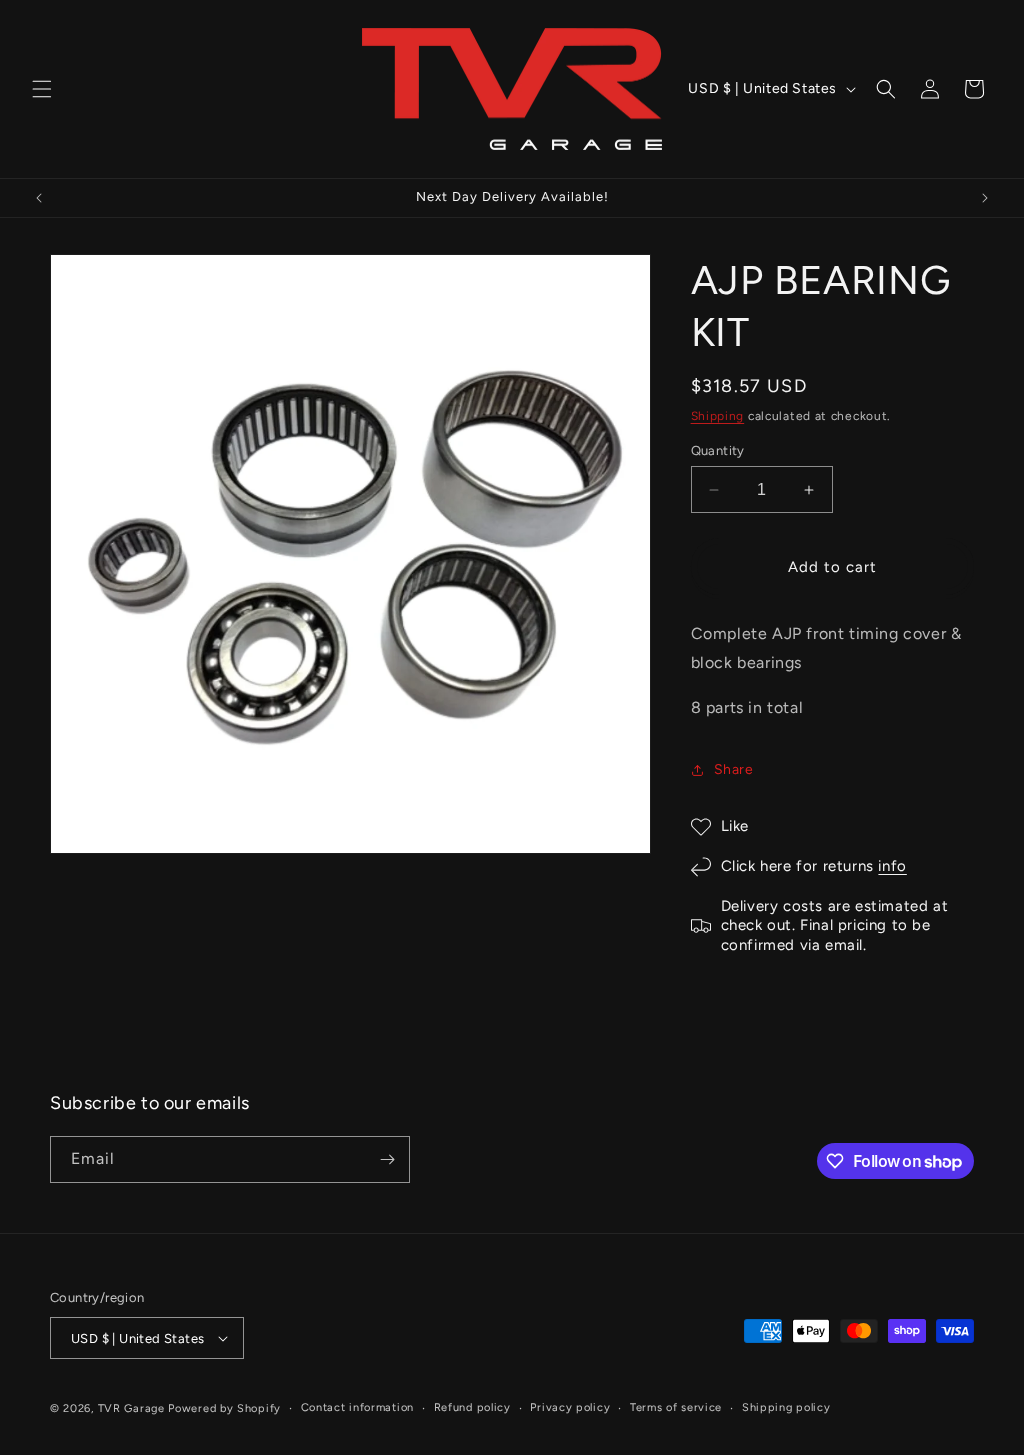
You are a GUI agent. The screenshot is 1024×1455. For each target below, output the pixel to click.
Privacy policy (570, 1407)
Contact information (357, 1407)
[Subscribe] (387, 1159)
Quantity (718, 450)
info (892, 866)
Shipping (718, 416)
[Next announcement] (985, 198)
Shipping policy (786, 1407)
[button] (42, 89)
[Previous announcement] (39, 198)
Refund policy (472, 1407)
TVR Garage (131, 1408)
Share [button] (734, 769)
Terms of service (676, 1407)
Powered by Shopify (224, 1408)
